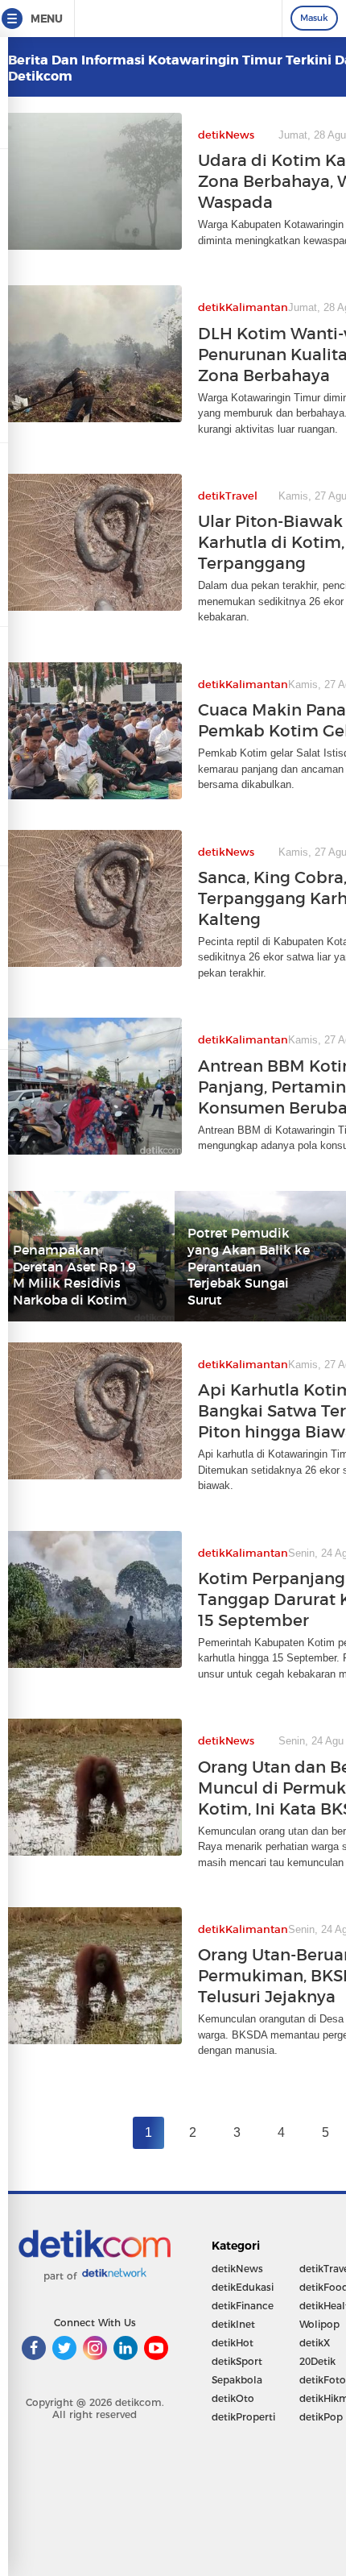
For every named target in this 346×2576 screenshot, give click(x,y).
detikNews (237, 2269)
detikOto (233, 2398)
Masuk (314, 18)
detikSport (237, 2361)
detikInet (233, 2324)
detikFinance (243, 2306)
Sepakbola (237, 2380)
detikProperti (243, 2417)
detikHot (233, 2343)
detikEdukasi (243, 2287)
